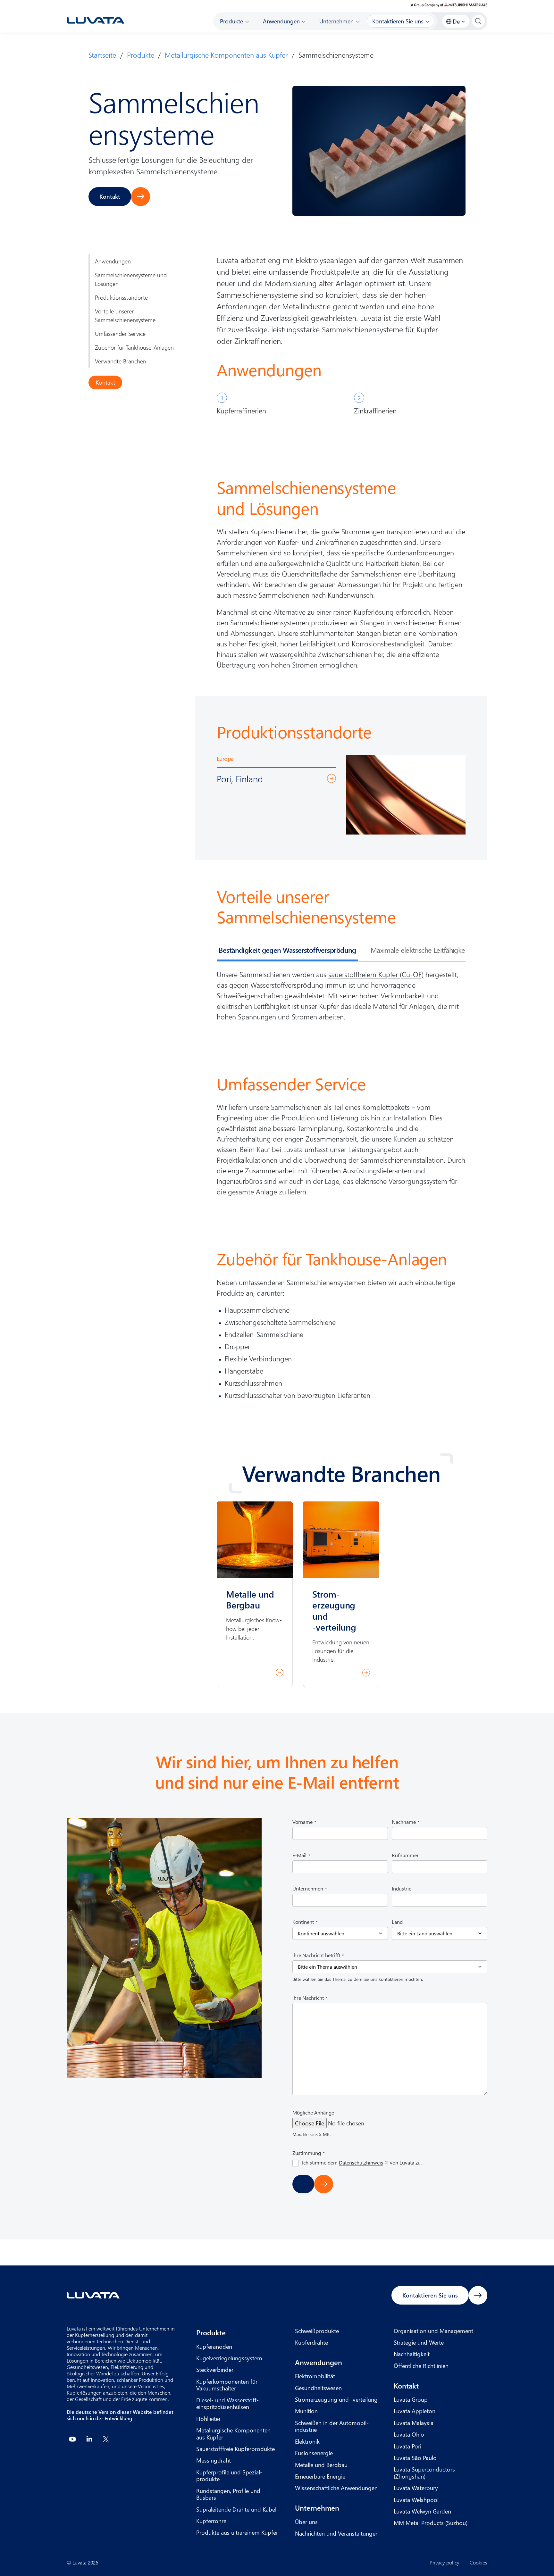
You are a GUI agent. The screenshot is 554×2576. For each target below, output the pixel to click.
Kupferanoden (214, 2346)
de (456, 21)
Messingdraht (214, 2460)
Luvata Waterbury (416, 2488)
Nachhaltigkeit (412, 2354)
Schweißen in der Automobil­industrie (332, 2426)
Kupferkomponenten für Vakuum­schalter (227, 2385)
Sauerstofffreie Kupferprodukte (235, 2449)
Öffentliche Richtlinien (421, 2366)
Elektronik (307, 2441)
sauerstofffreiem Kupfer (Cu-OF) (376, 974)
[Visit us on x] (106, 2439)
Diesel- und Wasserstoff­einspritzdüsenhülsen (227, 2403)
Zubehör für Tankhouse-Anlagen (134, 347)
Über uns (306, 2522)
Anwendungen (113, 261)
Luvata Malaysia (414, 2423)
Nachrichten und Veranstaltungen (337, 2533)
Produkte (141, 55)
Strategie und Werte (419, 2342)
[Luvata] (96, 20)
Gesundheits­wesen (318, 2388)
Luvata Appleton (415, 2411)
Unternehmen (317, 2508)
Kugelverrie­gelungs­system (229, 2358)
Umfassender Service (120, 333)
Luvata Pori (407, 2446)
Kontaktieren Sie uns (430, 2295)
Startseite (102, 55)
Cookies (478, 2563)
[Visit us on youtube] (72, 2439)
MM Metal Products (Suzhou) (431, 2523)
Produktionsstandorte (121, 297)
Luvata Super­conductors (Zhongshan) (424, 2473)
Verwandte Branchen (121, 361)
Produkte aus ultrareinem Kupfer (237, 2532)
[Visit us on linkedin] (89, 2439)
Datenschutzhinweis (361, 2162)
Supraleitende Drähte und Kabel (236, 2509)
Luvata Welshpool (416, 2500)
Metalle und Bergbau (321, 2465)
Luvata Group (411, 2399)
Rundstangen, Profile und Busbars (228, 2494)
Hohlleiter (208, 2418)
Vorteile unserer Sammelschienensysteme (125, 315)
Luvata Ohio (409, 2434)
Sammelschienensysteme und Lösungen (131, 279)
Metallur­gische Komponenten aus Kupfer (226, 55)
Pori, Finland (240, 778)
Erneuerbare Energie (320, 2476)
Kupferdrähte (311, 2342)
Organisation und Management (433, 2331)
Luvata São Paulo (415, 2458)
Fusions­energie (314, 2453)
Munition (306, 2411)
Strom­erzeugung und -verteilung (336, 2399)
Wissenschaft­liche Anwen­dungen (336, 2488)
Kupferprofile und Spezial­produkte (229, 2476)
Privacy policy (445, 2563)
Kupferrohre (211, 2521)
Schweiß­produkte (317, 2331)
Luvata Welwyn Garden (422, 2511)
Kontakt (110, 196)
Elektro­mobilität (315, 2376)
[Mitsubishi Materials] (449, 5)
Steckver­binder (215, 2369)
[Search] (478, 21)
